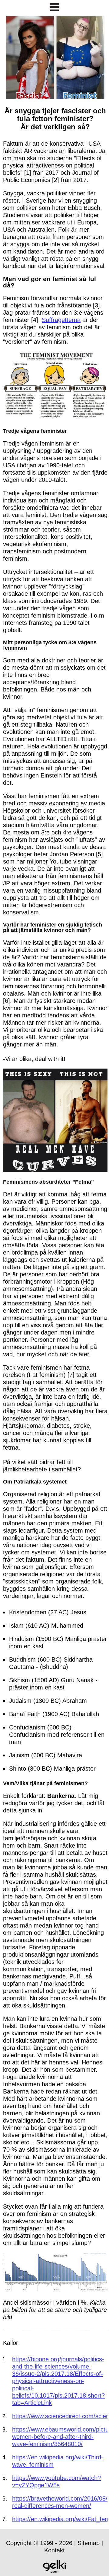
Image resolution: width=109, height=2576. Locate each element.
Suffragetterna (61, 320)
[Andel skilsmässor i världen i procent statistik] (55, 2289)
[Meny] (54, 8)
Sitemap (89, 2543)
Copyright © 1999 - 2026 (39, 2543)
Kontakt (54, 2550)
